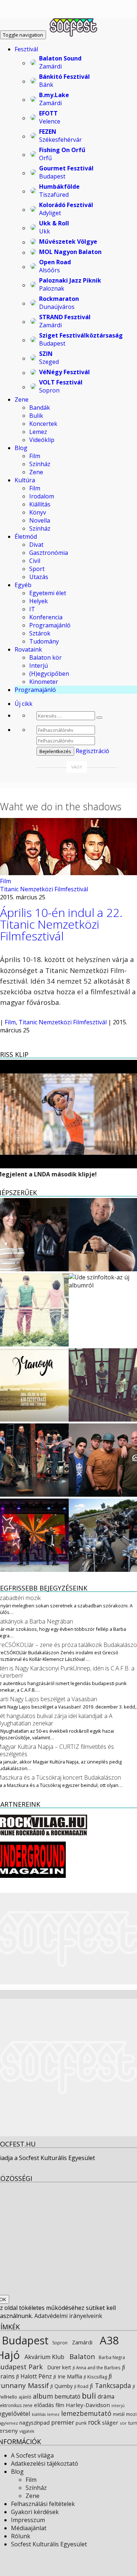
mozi (131, 2414)
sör (123, 2423)
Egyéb (23, 585)
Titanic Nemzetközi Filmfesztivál (44, 889)
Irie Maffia (69, 2376)
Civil (35, 561)
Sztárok (40, 633)
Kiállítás (40, 504)
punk (81, 2423)
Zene (22, 399)
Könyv (38, 512)
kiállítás (39, 2414)
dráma (106, 2397)
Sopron (59, 2343)
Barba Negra (111, 2357)
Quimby (63, 2386)
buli (89, 2396)
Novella (40, 520)
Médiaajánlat (29, 2528)
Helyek (39, 601)
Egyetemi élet (48, 593)
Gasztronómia (49, 553)
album (43, 2396)
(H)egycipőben (49, 674)
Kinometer (44, 682)
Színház (40, 464)
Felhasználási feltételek (43, 2504)
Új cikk (24, 704)
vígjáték (27, 2431)
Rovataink (28, 649)
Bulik (36, 416)
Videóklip (42, 440)
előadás (44, 2405)
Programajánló (50, 625)
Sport (37, 569)
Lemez (38, 432)
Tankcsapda (112, 2385)
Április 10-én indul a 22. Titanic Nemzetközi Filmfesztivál (61, 924)
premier (63, 2422)
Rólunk (21, 2536)
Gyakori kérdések (35, 2512)
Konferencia (46, 617)
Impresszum (28, 2520)
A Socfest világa (32, 2455)
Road (82, 2386)
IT (32, 609)
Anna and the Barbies (98, 2367)
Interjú (39, 666)
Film (35, 456)
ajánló (25, 2397)
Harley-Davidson (88, 2405)
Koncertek (43, 424)
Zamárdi (81, 2342)
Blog (21, 448)
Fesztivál (26, 49)
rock (94, 2422)
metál (119, 2414)
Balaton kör (45, 657)
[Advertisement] (68, 2068)
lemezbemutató (86, 2413)
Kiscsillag (97, 2377)
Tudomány (44, 641)
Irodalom (42, 496)
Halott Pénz (35, 2376)
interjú (118, 2406)
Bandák (40, 408)
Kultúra (25, 480)
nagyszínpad (35, 2423)
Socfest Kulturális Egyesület (49, 2544)
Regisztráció (92, 751)
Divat (36, 545)
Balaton (81, 2356)
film (60, 2405)
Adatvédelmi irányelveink (68, 2316)
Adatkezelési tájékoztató (45, 2463)
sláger (110, 2422)
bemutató (67, 2396)
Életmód (26, 537)
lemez (53, 2414)
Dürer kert (58, 2367)
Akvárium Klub (44, 2357)
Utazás (39, 577)
